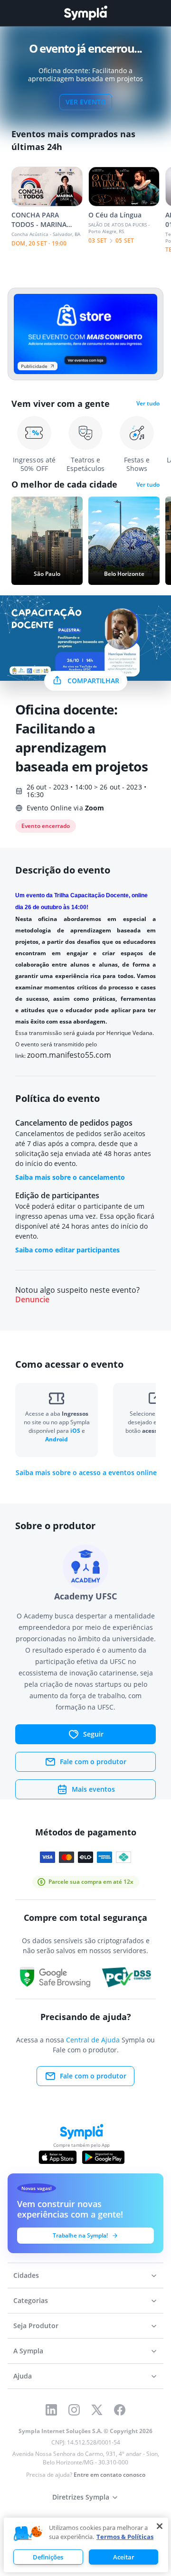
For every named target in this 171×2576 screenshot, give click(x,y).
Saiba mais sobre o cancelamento (70, 1177)
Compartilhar (93, 681)
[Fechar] (160, 2526)
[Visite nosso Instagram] (74, 2410)
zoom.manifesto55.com (69, 1055)
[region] (86, 2545)
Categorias (31, 2300)
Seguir (93, 1734)
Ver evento (86, 102)
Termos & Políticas (125, 2537)
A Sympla (28, 2351)
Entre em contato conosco (109, 2475)
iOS (76, 1431)
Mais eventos (93, 1789)
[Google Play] (103, 2157)
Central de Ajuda (93, 2040)
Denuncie (32, 1300)
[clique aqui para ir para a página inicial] (85, 13)
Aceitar (124, 2557)
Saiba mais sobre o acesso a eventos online (86, 1473)
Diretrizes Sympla (81, 2497)
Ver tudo (148, 404)
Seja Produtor (36, 2326)
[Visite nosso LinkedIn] (51, 2410)
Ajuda (23, 2376)
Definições (48, 2557)
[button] (28, 2534)
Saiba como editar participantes (67, 1250)
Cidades (26, 2275)
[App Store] (58, 2157)
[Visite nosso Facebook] (120, 2410)
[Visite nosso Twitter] (97, 2410)
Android (57, 1439)
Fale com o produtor (93, 1762)
